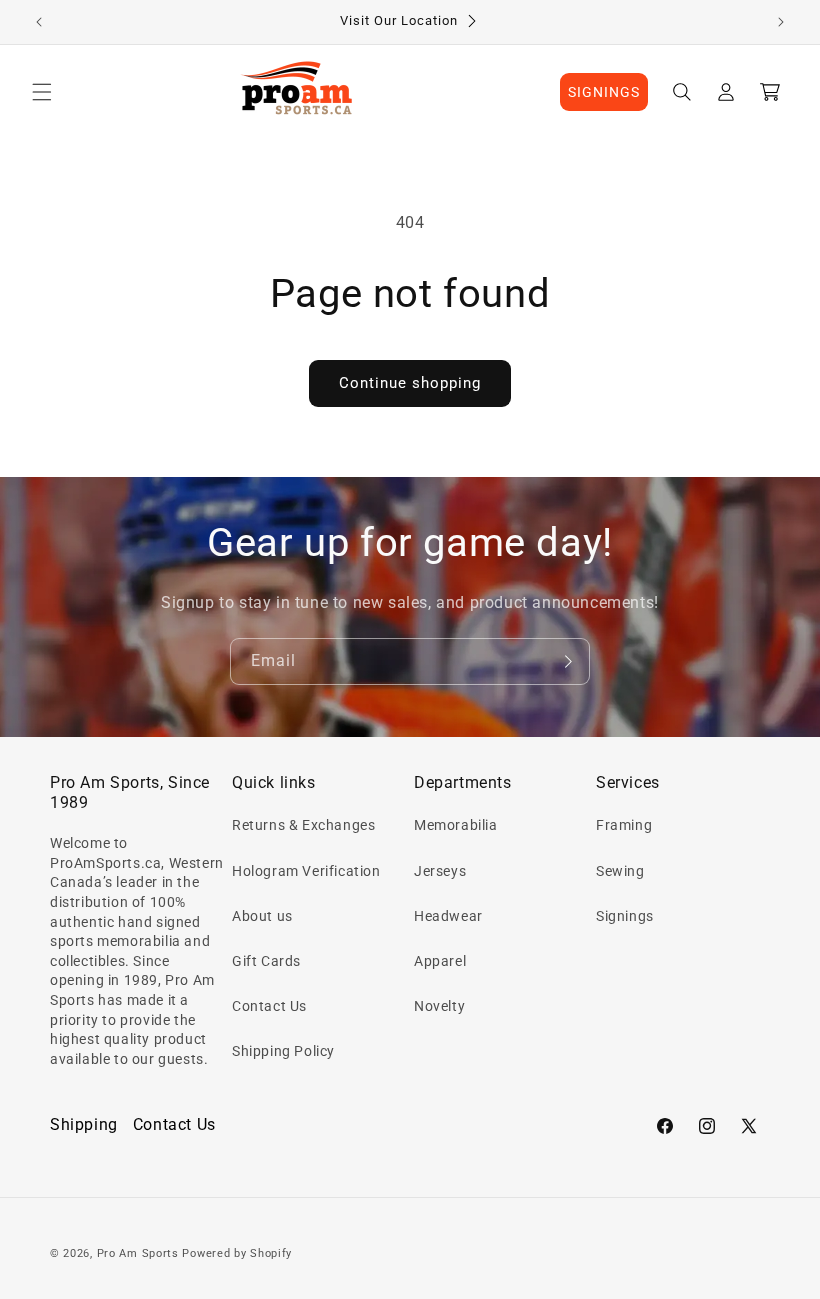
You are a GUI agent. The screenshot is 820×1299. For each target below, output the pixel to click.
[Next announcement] (781, 22)
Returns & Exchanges (303, 825)
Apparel (440, 961)
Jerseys (440, 871)
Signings (625, 916)
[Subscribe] (567, 661)
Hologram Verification (306, 871)
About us (262, 916)
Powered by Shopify (237, 1253)
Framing (624, 825)
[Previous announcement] (39, 22)
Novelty (439, 1006)
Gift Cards (266, 961)
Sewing (620, 871)
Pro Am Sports (138, 1253)
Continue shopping (410, 383)
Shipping (84, 1124)
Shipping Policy (283, 1051)
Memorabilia (456, 825)
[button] (42, 92)
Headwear (448, 916)
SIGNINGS (604, 92)
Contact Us (269, 1006)
